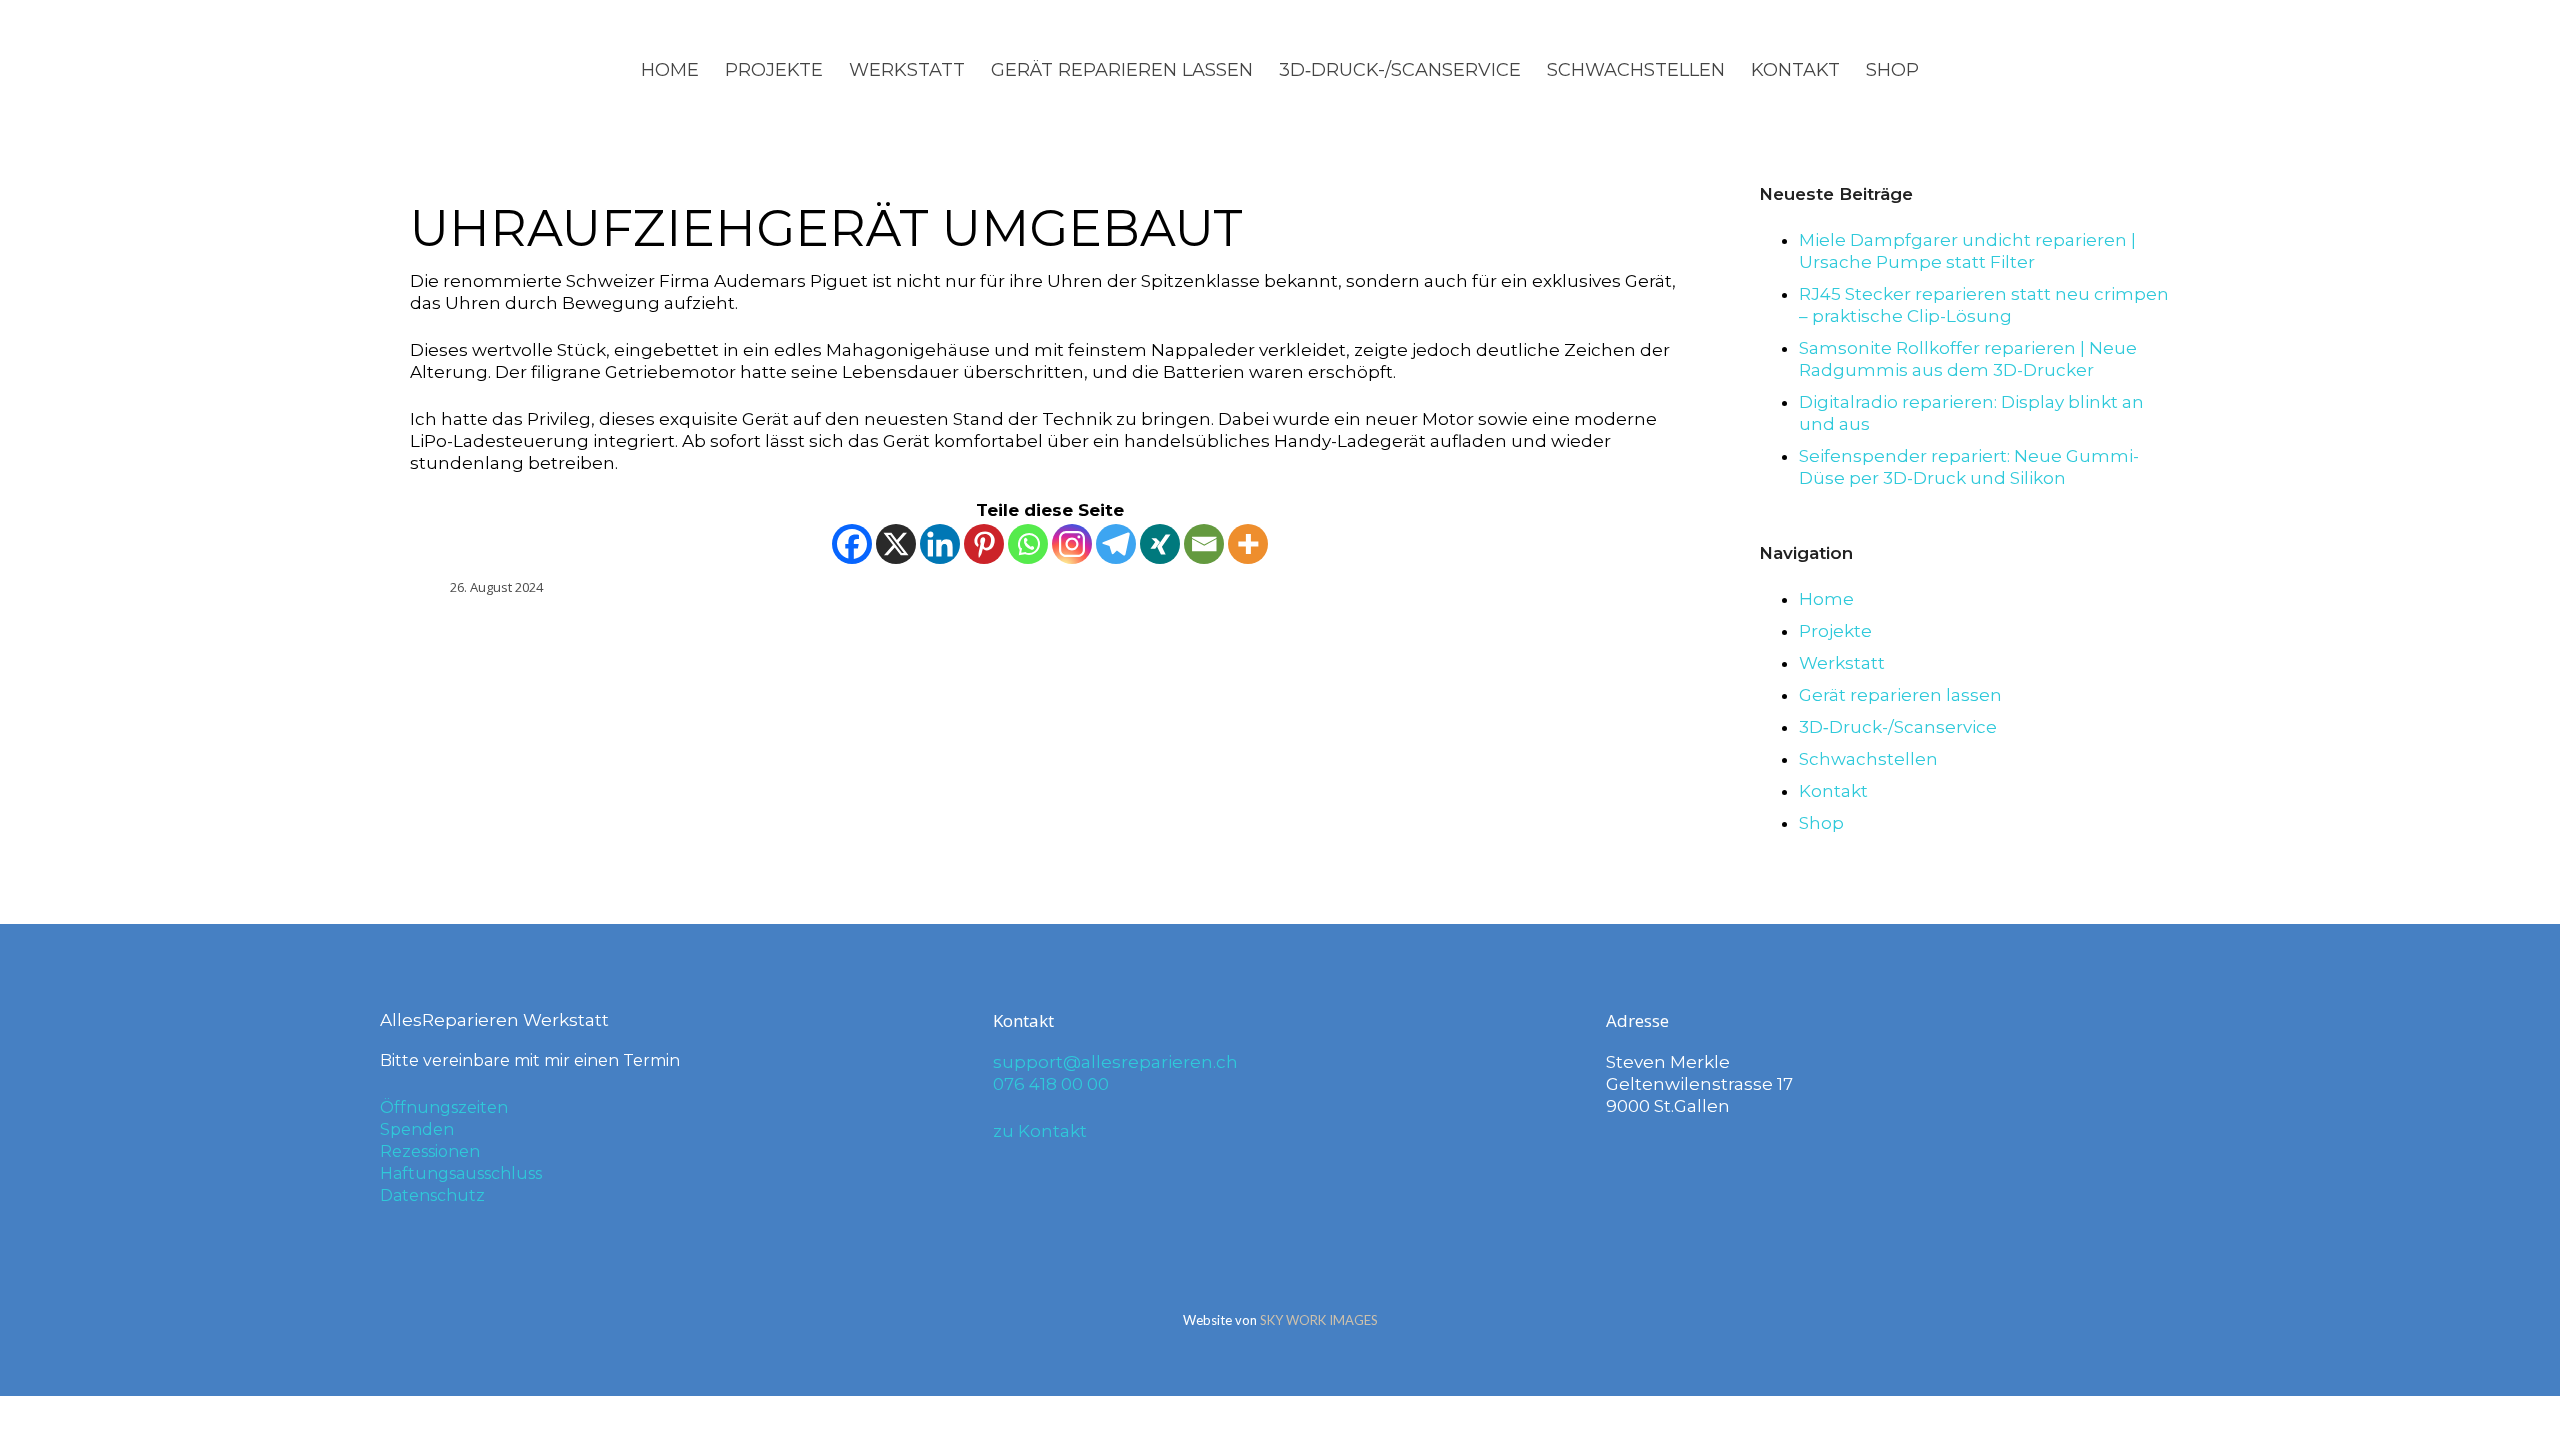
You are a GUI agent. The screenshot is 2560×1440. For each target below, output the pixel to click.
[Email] (1204, 544)
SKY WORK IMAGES (1319, 1320)
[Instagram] (1072, 544)
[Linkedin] (940, 544)
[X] (896, 544)
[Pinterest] (984, 544)
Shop (1892, 70)
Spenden (417, 1129)
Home (670, 70)
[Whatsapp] (1028, 544)
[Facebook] (852, 544)
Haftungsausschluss (461, 1173)
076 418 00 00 (1051, 1084)
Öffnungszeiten (444, 1107)
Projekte (774, 70)
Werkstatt (907, 70)
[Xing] (1160, 544)
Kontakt (1795, 70)
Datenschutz (432, 1195)
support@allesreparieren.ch (1115, 1062)
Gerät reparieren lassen (1122, 70)
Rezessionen (430, 1151)
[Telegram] (1116, 544)
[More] (1248, 544)
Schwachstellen (1636, 70)
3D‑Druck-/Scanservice (1400, 70)
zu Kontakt (1040, 1131)
